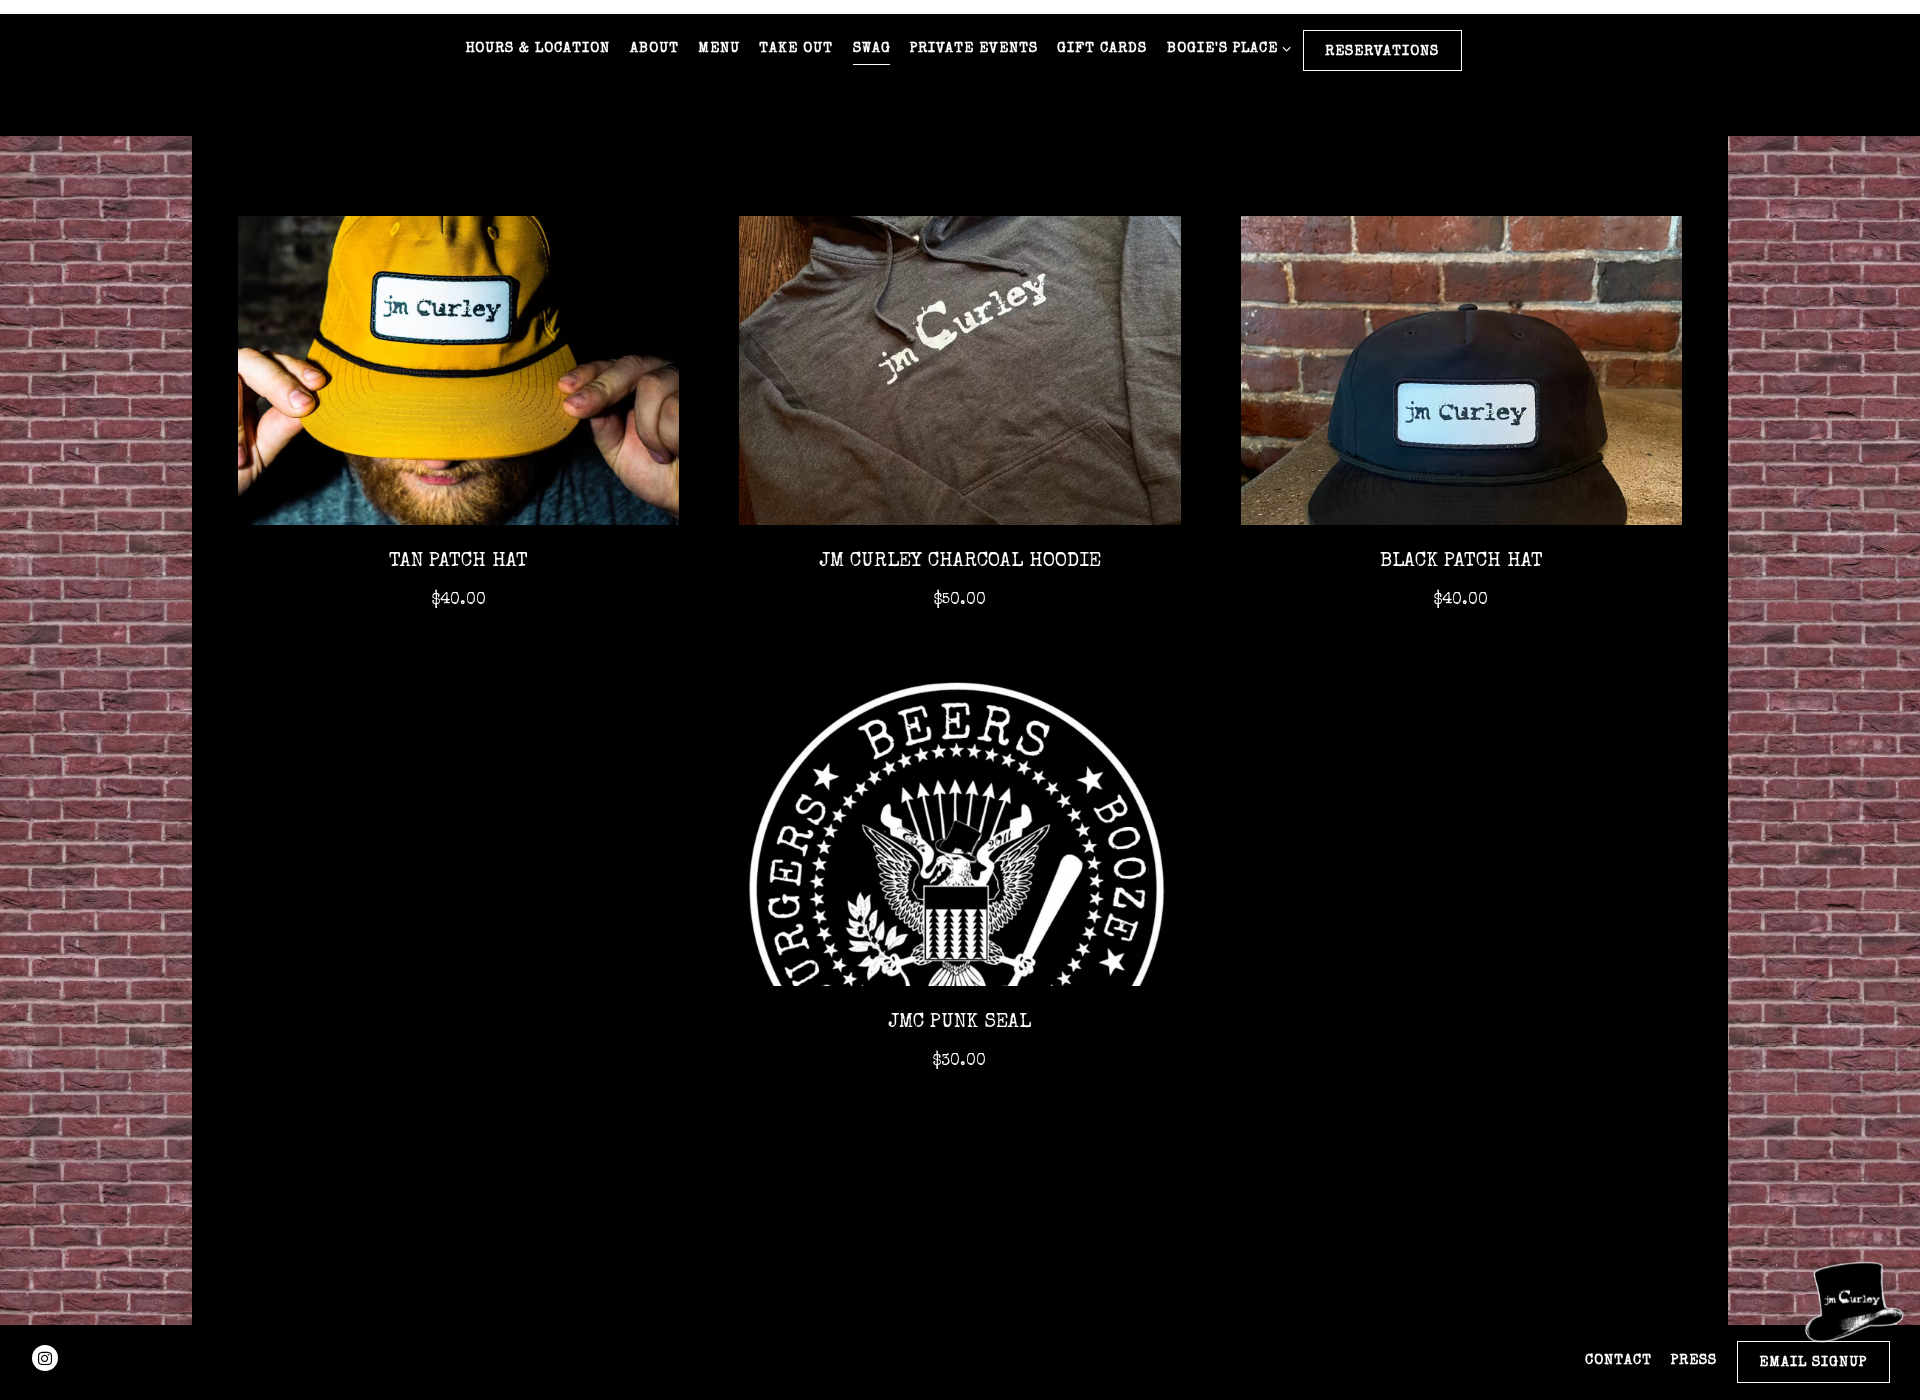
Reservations (1382, 52)
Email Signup (1813, 1363)
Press (1694, 1361)
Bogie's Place (1225, 48)
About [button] (654, 49)
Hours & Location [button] (537, 49)
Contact (1618, 1361)
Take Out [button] (796, 49)
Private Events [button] (974, 49)
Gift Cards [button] (1102, 49)
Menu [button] (719, 49)
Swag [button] (872, 49)
